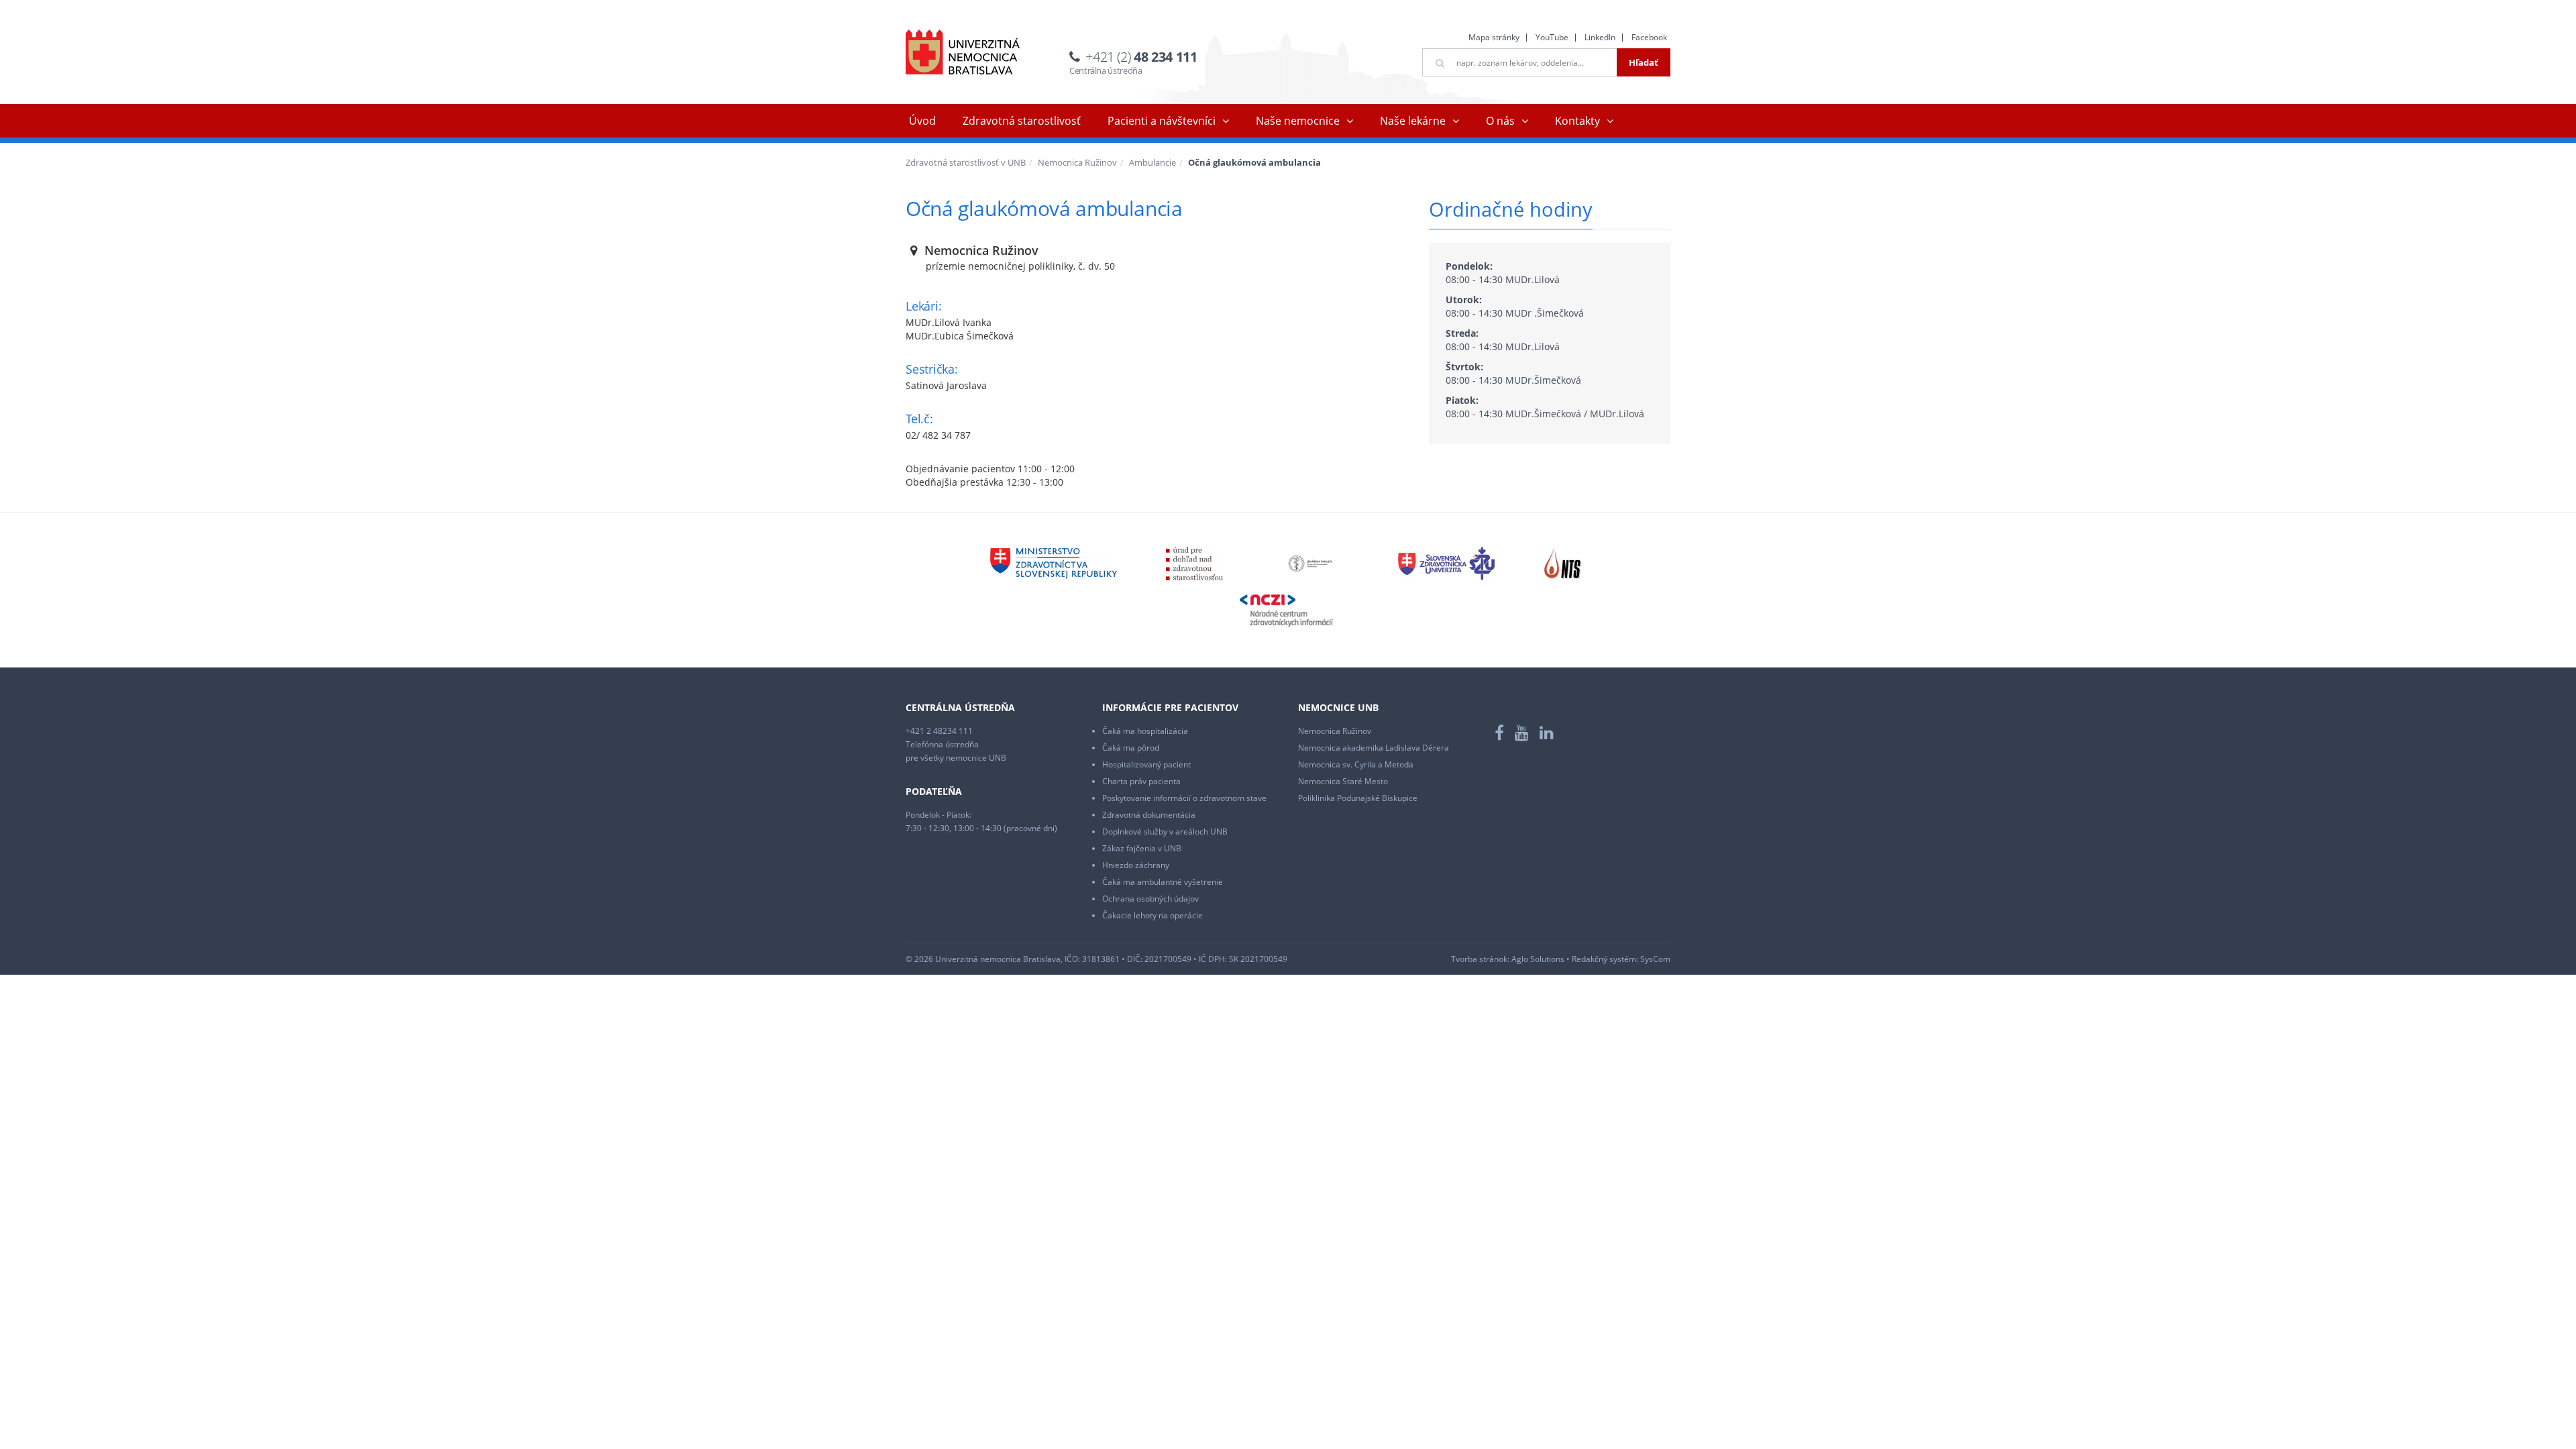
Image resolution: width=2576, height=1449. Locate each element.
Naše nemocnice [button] (1298, 121)
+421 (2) (1141, 57)
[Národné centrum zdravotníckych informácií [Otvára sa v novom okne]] (1286, 609)
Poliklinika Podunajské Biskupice (1358, 798)
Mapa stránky (1494, 37)
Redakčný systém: (1605, 959)
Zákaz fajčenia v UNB (1142, 848)
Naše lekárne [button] (1413, 121)
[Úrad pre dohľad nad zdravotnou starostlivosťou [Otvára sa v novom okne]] (1194, 562)
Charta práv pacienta (1141, 781)
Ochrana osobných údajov (1150, 899)
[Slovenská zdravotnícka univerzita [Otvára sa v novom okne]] (1446, 562)
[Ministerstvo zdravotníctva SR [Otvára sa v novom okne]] (1053, 562)
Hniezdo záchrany (1136, 865)
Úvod (922, 121)
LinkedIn (1600, 37)
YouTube (1552, 37)
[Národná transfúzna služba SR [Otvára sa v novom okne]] (1563, 562)
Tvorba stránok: (1480, 959)
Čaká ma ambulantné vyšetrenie (1163, 882)
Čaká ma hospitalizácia (1145, 731)
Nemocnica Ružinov (1077, 162)
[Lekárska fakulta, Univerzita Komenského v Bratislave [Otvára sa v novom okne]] (1310, 562)
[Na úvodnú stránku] (963, 52)
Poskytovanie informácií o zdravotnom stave (1184, 798)
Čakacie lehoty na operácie (1152, 915)
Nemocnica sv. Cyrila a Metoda (1356, 764)
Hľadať (1644, 62)
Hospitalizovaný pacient (1146, 764)
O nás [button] (1500, 121)
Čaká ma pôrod (1131, 748)
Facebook (1649, 37)
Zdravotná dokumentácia (1149, 815)
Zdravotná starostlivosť (1022, 121)
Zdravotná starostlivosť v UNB (966, 162)
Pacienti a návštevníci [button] (1162, 121)
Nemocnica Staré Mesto (1343, 781)
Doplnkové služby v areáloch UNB (1165, 831)
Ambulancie (1152, 162)
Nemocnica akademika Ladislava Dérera (1374, 748)
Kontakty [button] (1577, 121)
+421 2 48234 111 (939, 731)
